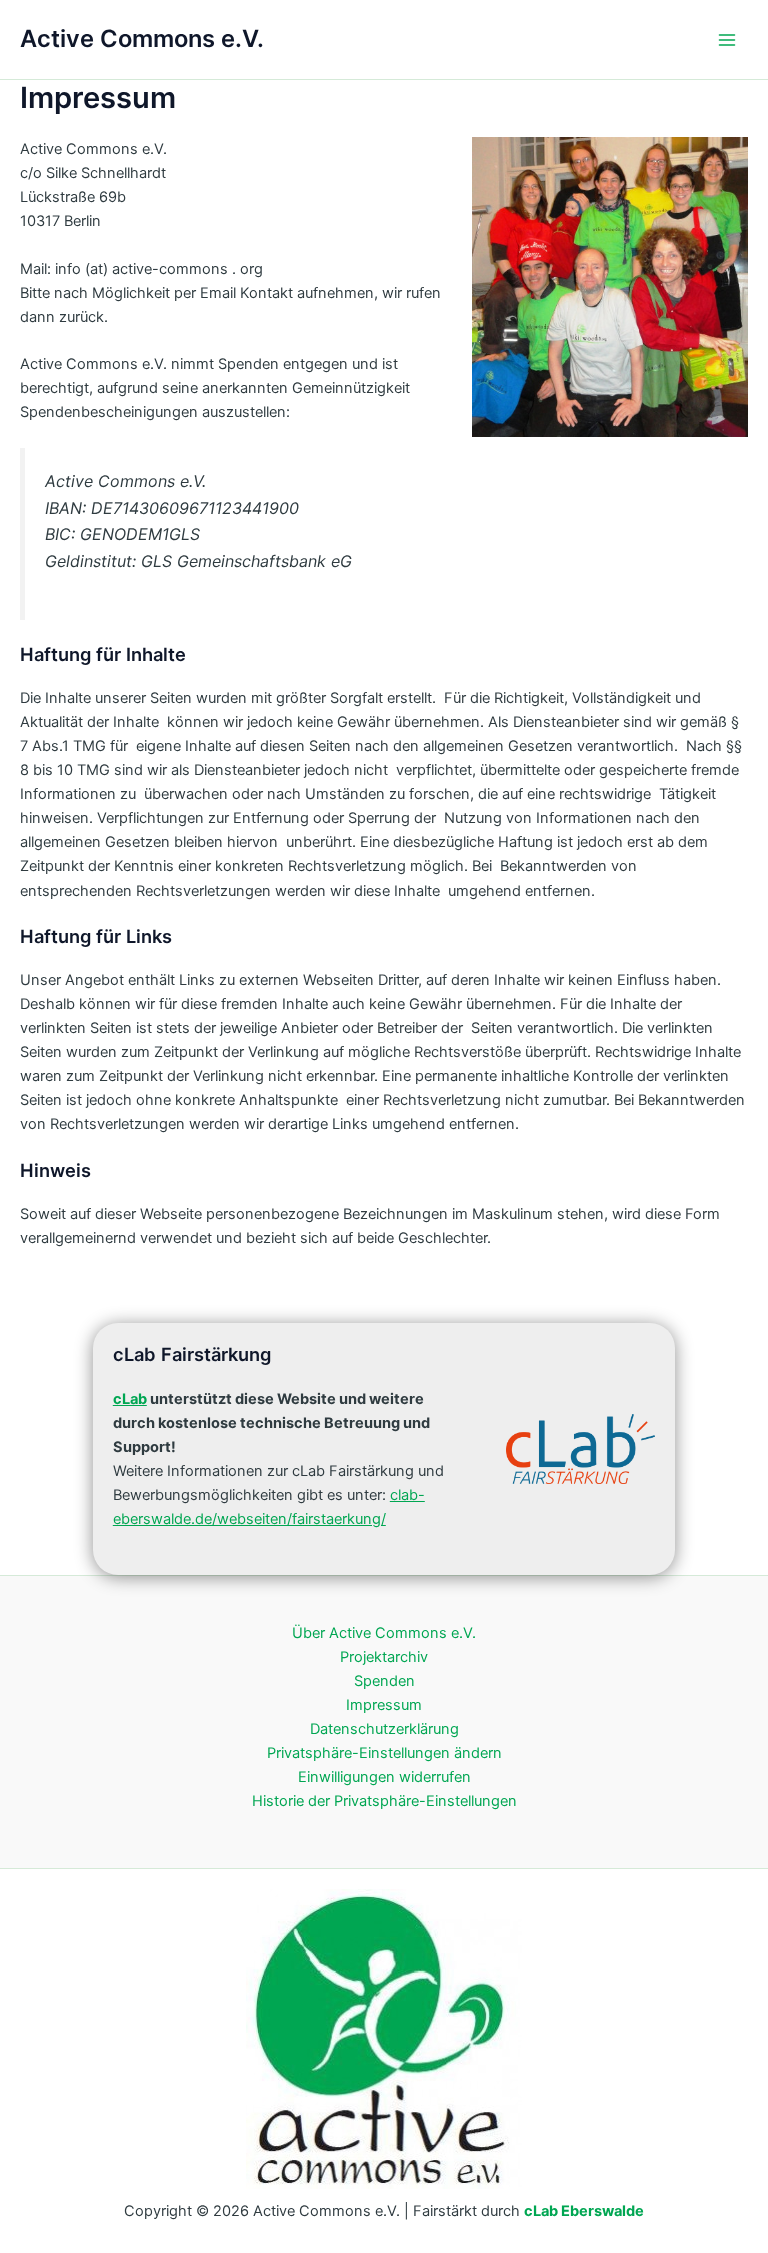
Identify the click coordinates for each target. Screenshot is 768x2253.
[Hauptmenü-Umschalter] (727, 40)
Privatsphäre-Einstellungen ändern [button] (384, 1753)
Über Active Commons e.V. (384, 1633)
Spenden (384, 1681)
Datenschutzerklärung (384, 1729)
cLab (130, 1399)
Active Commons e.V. (142, 38)
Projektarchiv (384, 1657)
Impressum (384, 1705)
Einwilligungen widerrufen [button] (384, 1777)
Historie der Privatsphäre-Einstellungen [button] (384, 1801)
